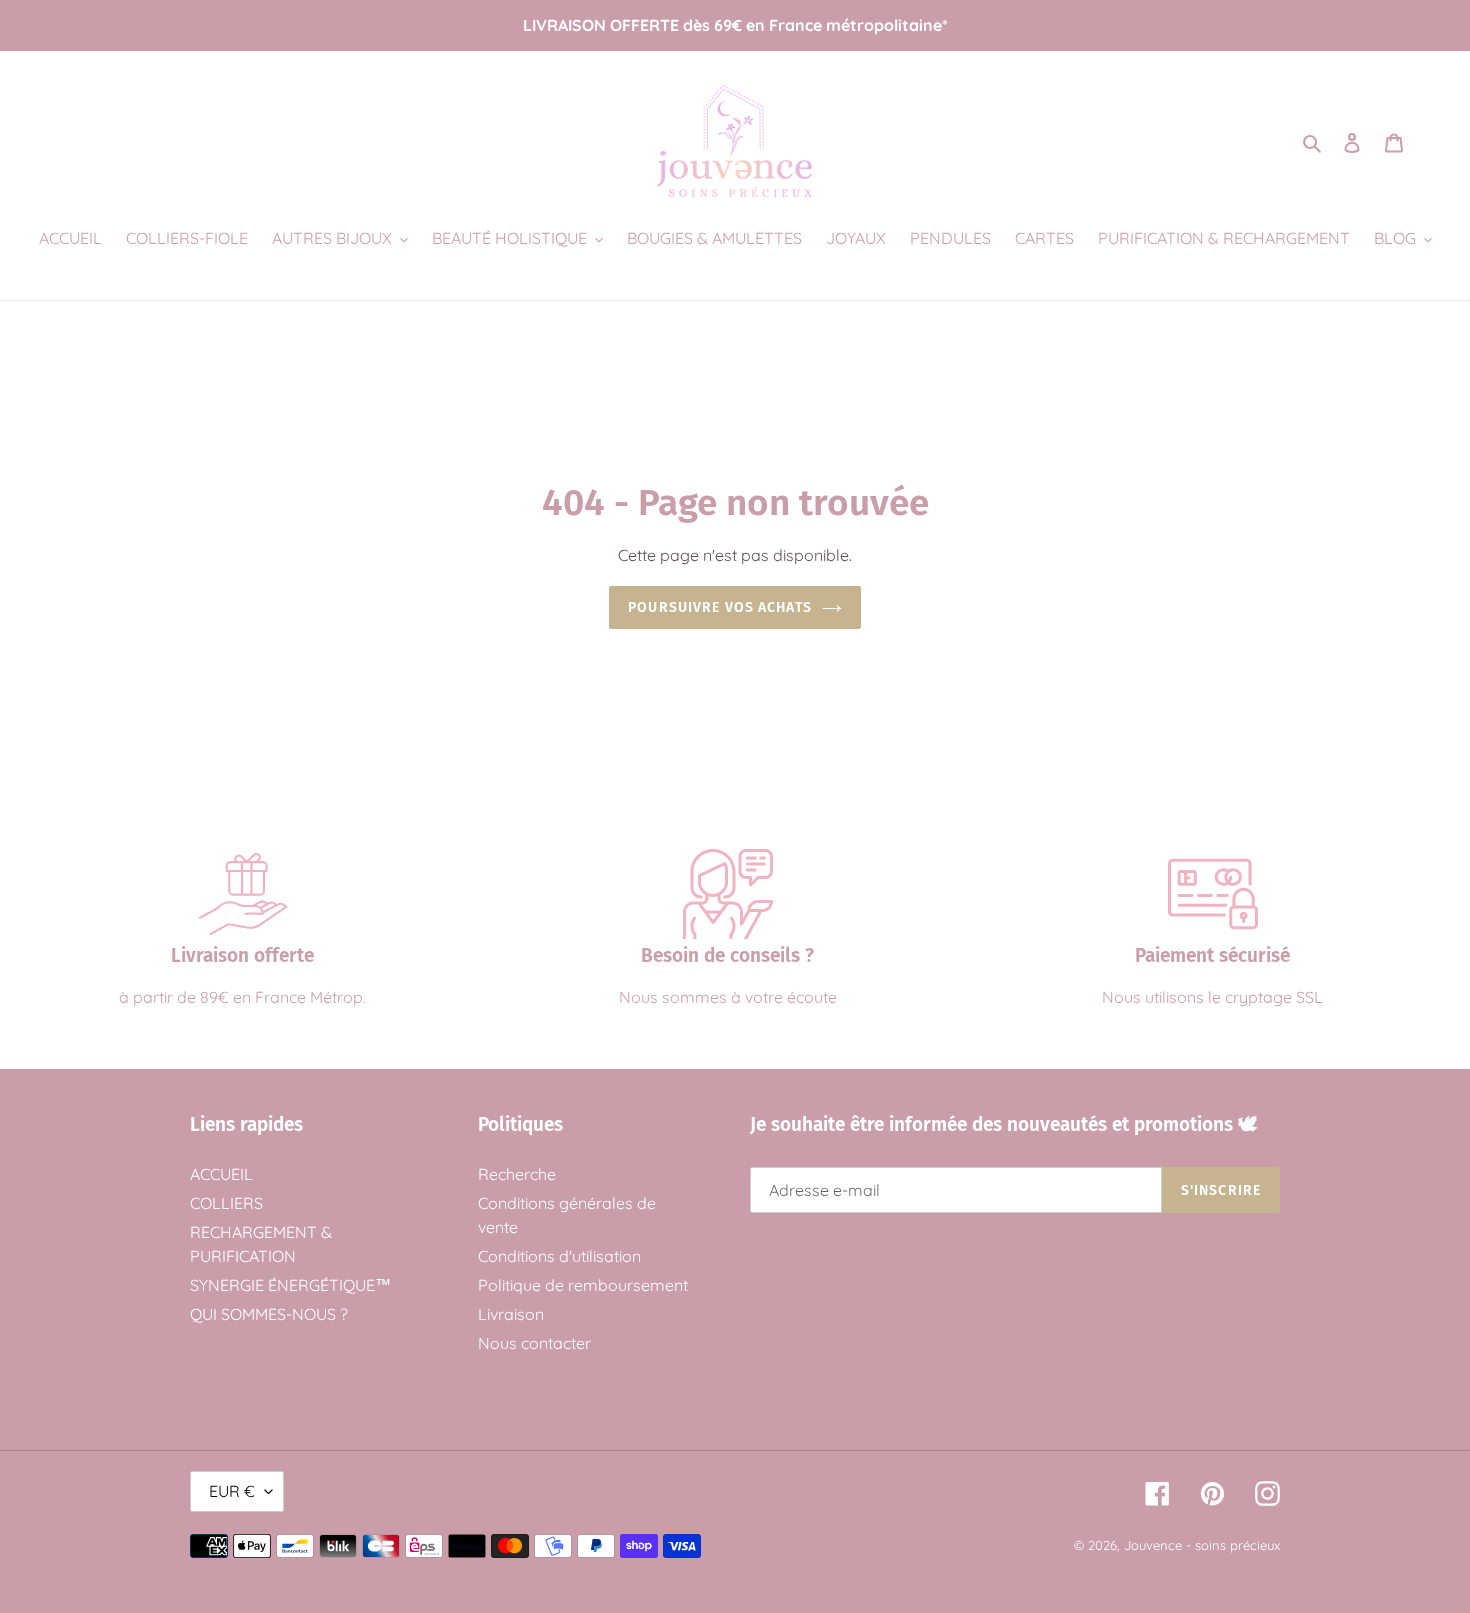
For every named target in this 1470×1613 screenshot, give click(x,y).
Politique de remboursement (583, 1285)
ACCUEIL (221, 1174)
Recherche (517, 1174)
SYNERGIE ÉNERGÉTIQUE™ (290, 1285)
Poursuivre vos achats (720, 607)
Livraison (511, 1314)
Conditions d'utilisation (559, 1256)
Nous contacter (534, 1343)
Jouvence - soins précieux (1202, 1545)
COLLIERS (226, 1203)
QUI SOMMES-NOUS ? (269, 1314)
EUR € (232, 1491)
